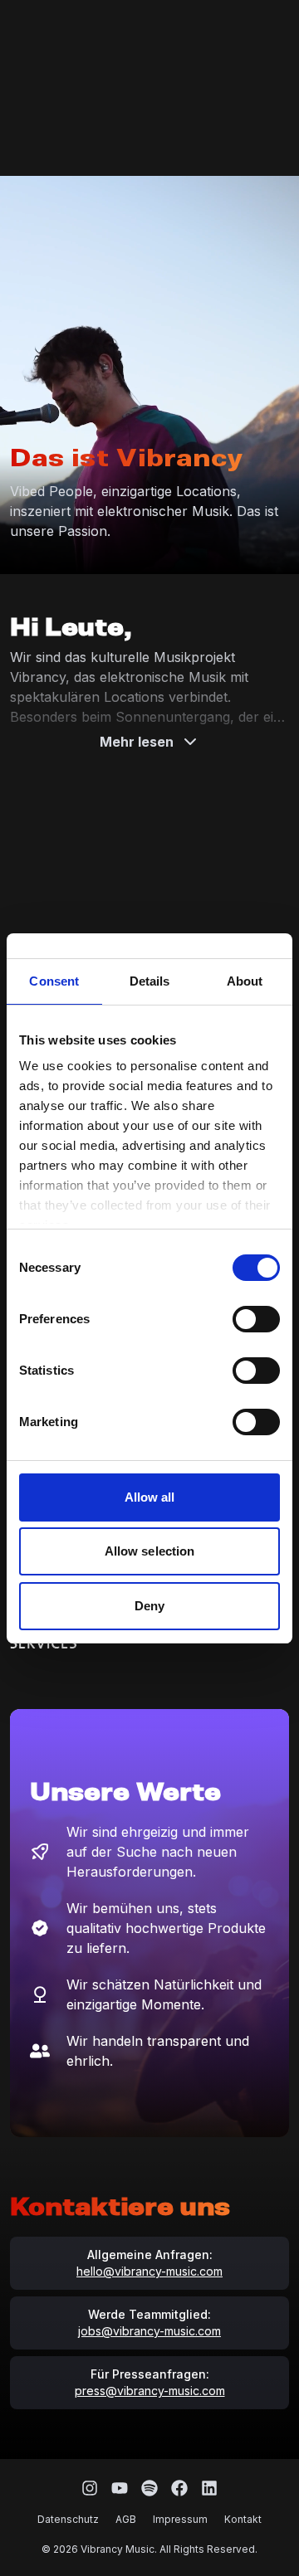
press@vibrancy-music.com (150, 2391)
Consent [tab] (54, 981)
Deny (149, 1606)
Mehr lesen (137, 742)
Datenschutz (68, 2519)
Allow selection (150, 1551)
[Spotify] (149, 2488)
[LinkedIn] (209, 2488)
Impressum (180, 2519)
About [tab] (245, 981)
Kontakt (243, 2519)
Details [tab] (150, 981)
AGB (126, 2519)
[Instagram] (90, 2488)
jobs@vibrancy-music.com (149, 2331)
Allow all (150, 1497)
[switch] (256, 1319)
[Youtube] (120, 2488)
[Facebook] (179, 2488)
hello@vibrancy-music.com (149, 2271)
